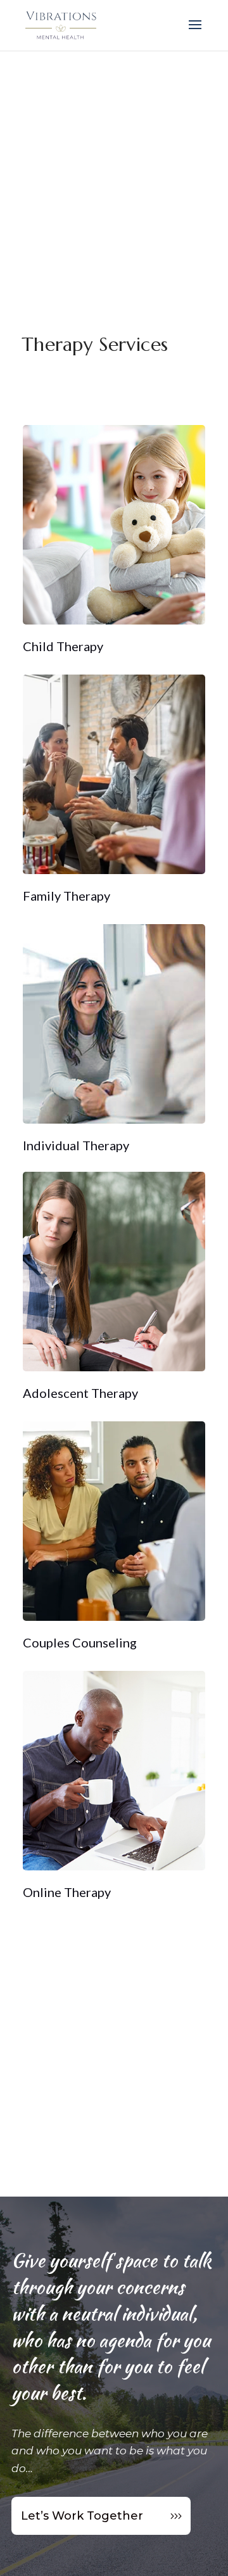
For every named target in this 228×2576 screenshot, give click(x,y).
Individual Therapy (76, 1145)
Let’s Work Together (82, 2516)
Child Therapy (63, 646)
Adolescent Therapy (80, 1393)
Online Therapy (67, 1892)
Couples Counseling (80, 1642)
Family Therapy (66, 896)
